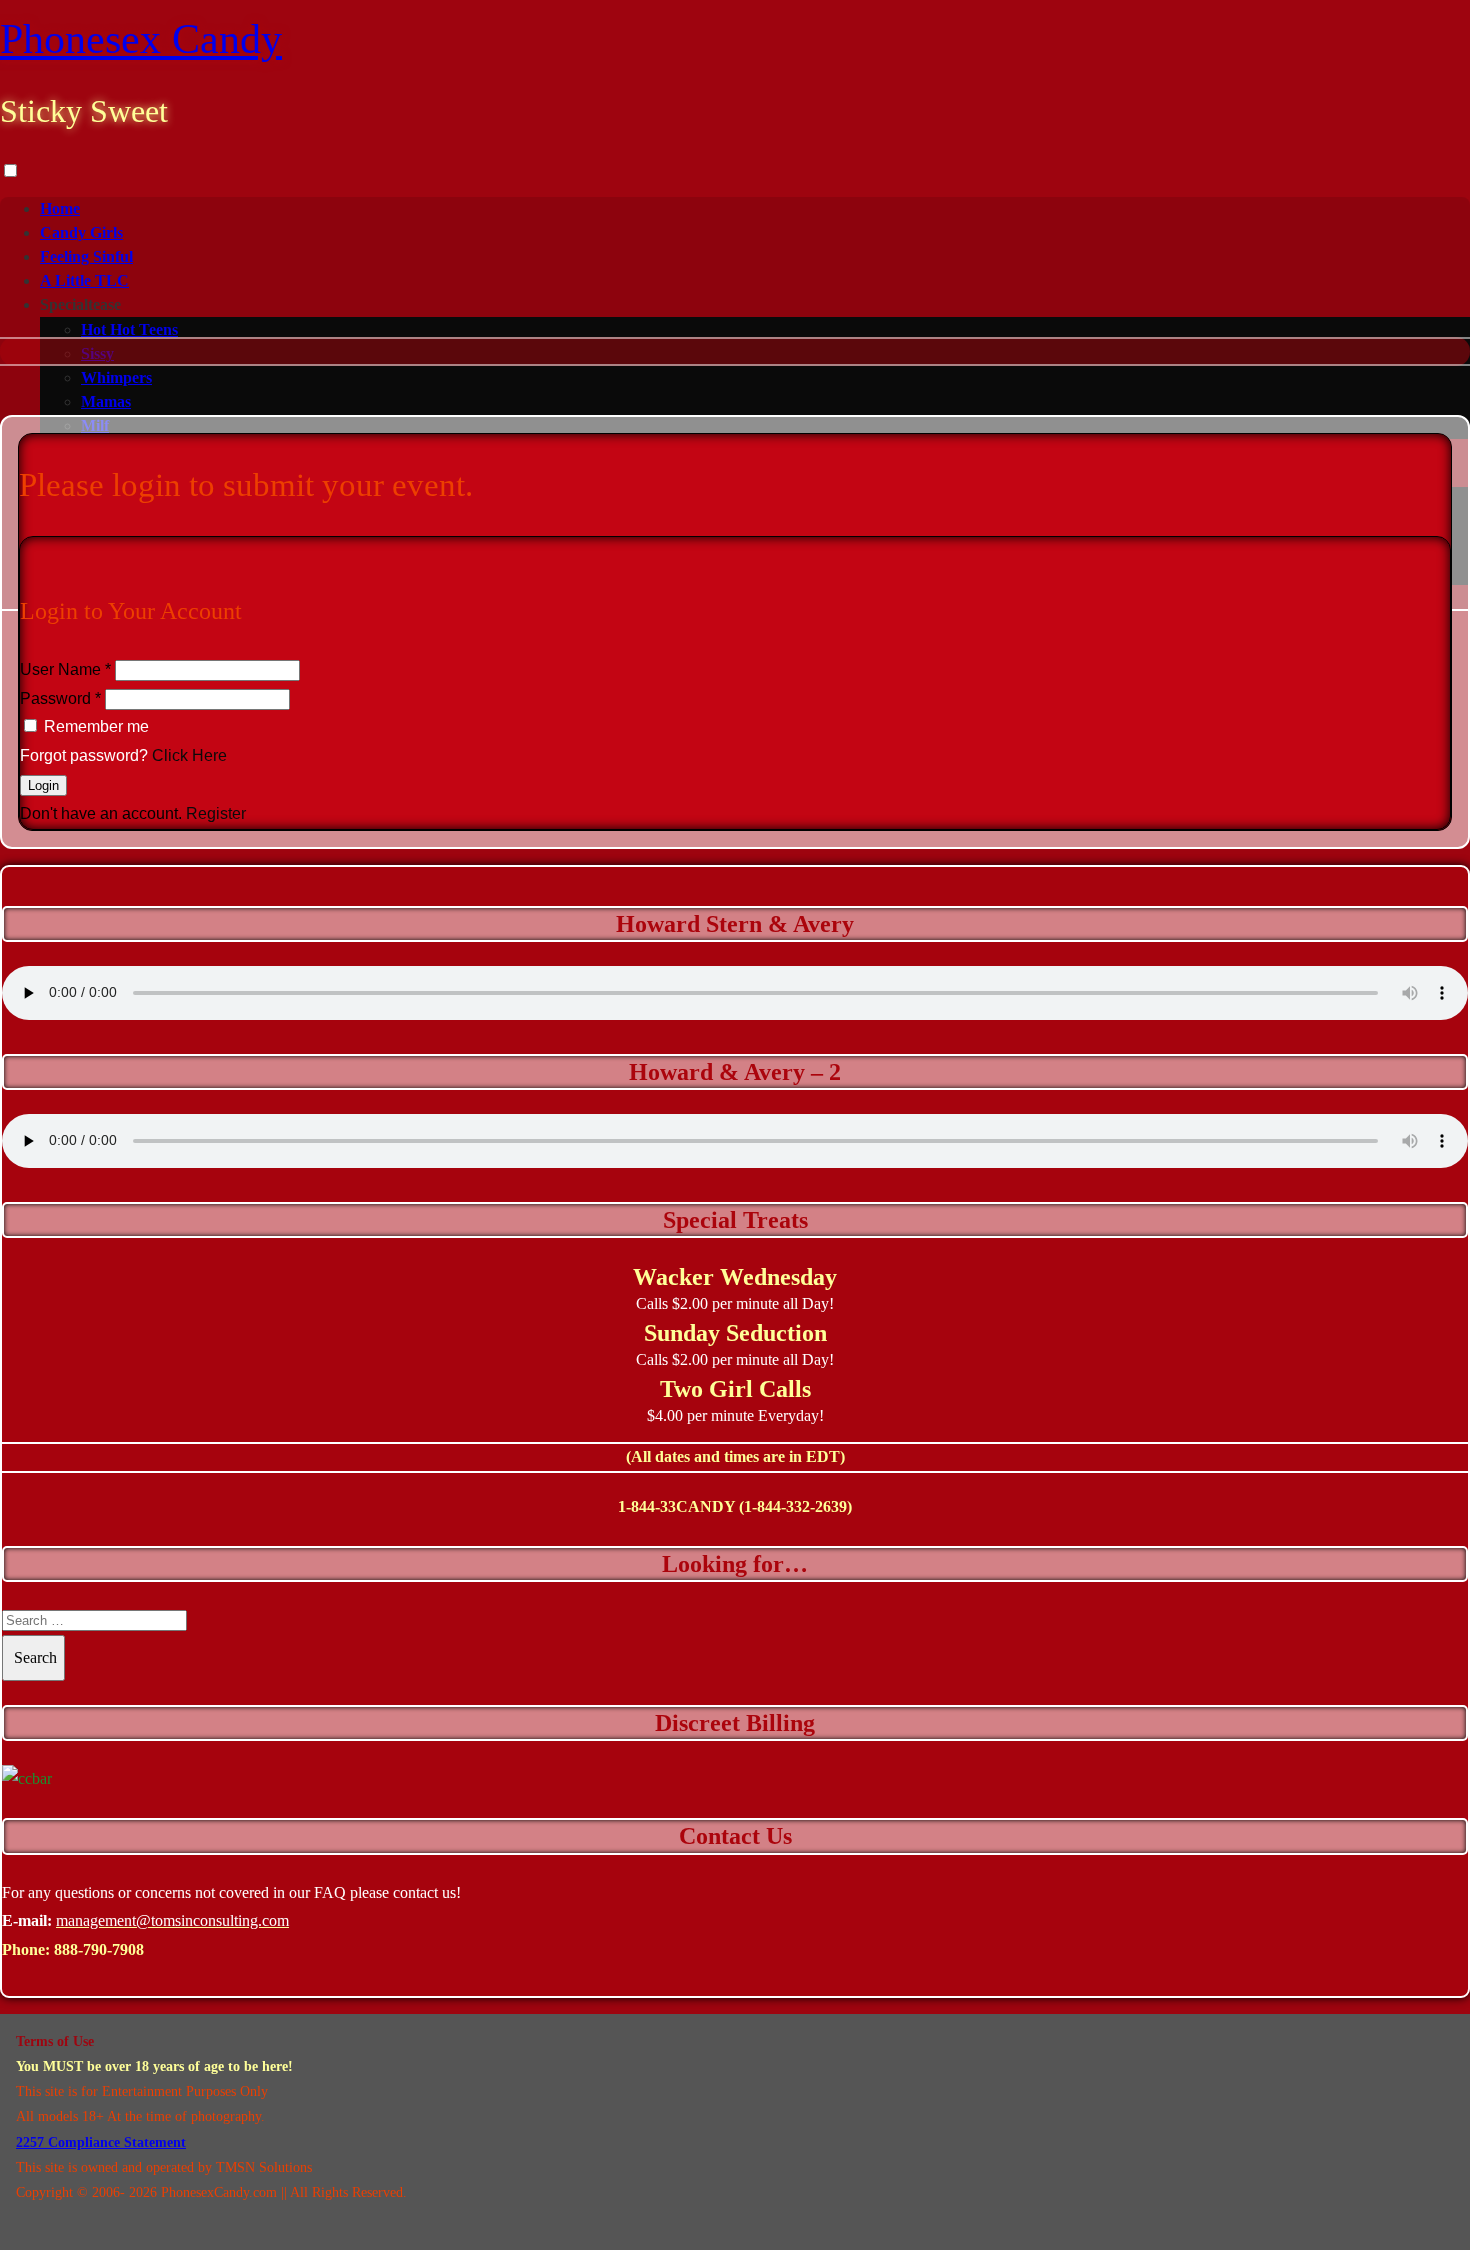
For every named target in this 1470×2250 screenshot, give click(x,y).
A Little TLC (84, 280)
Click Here (189, 755)
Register (216, 813)
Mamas (106, 401)
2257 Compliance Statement (101, 2142)
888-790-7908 (99, 1949)
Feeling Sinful (86, 256)
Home (60, 208)
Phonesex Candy (141, 39)
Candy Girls (81, 232)
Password (60, 698)
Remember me (96, 726)
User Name (65, 669)
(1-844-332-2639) (795, 1506)
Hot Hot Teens (129, 329)
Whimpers (116, 377)
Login (43, 785)
